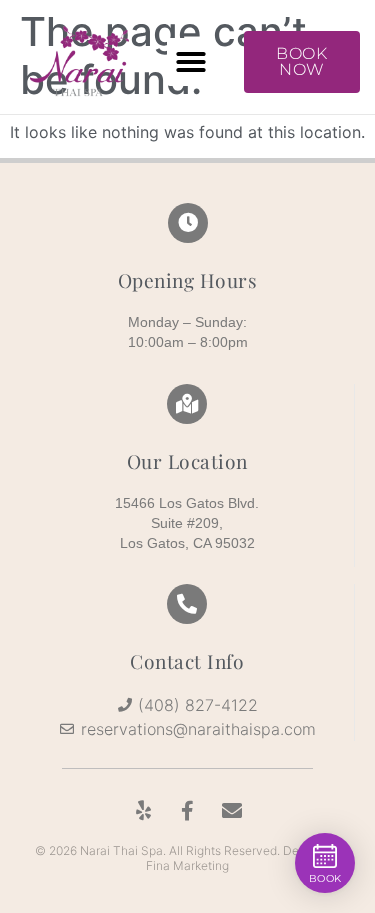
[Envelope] (232, 811)
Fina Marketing (187, 865)
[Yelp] (144, 811)
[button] (191, 62)
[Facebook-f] (188, 811)
